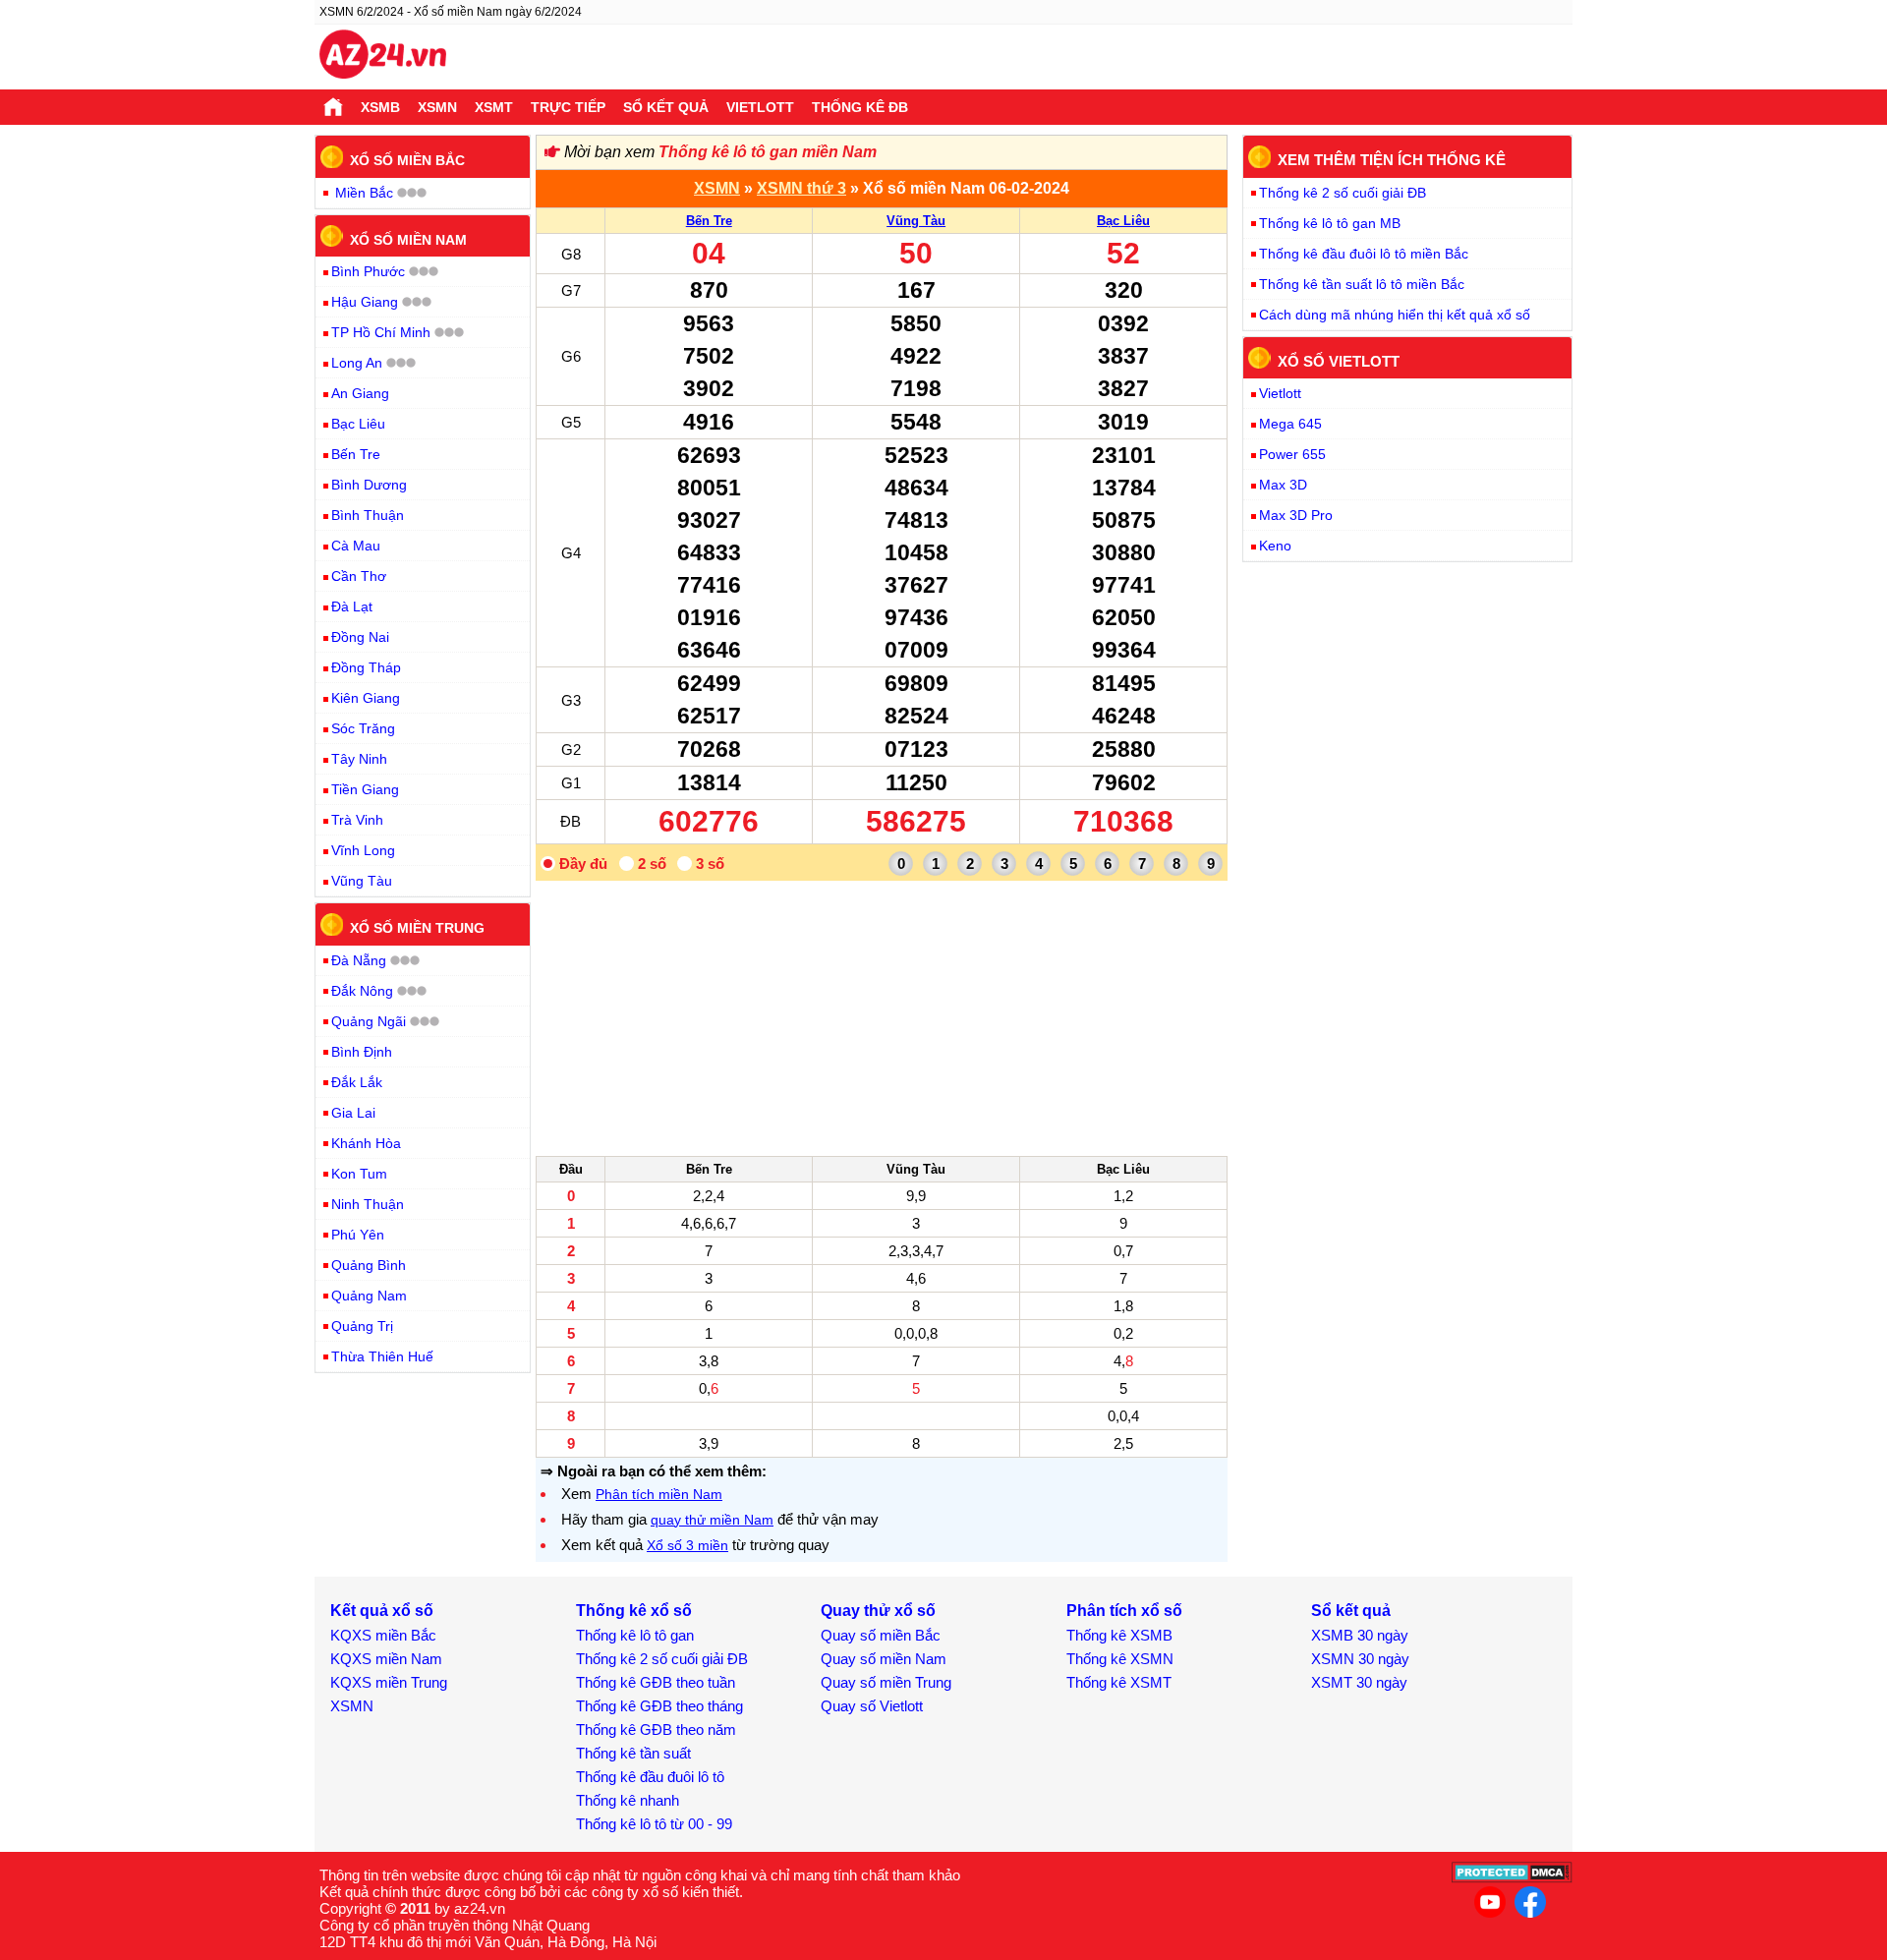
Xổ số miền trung (417, 928)
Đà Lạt (352, 606)
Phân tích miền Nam (659, 1494)
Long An (357, 363)
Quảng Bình (369, 1265)
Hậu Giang (365, 302)
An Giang (360, 393)
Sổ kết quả (666, 107)
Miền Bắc (364, 193)
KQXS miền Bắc (383, 1635)
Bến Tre (709, 221)
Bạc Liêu (1123, 221)
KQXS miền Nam (386, 1659)
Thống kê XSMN (1120, 1659)
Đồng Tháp (366, 667)
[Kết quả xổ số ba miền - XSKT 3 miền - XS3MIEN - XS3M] (383, 57)
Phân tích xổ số (1124, 1611)
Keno (1275, 546)
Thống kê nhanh (628, 1800)
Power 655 (1292, 454)
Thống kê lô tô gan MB (1330, 223)
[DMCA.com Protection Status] (1512, 1878)
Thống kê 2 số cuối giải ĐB (1343, 193)
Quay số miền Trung (886, 1682)
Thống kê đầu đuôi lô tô (650, 1777)
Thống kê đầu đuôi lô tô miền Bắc (1364, 254)
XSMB (380, 107)
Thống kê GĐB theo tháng (659, 1706)
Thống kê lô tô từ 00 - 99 (654, 1824)
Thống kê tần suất (633, 1753)
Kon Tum (359, 1174)
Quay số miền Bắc (881, 1635)
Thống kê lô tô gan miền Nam (768, 152)
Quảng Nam (369, 1296)
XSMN (437, 107)
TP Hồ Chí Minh (381, 332)
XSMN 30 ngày (1360, 1659)
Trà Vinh (357, 820)
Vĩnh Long (363, 850)
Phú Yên (358, 1235)
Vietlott (760, 107)
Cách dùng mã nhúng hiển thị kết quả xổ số (1395, 315)
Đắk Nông (362, 991)
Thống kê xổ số (634, 1611)
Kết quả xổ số (382, 1611)
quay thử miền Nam (712, 1520)
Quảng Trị (362, 1326)
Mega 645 (1290, 424)
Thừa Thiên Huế (382, 1356)
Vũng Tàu (916, 221)
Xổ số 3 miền (687, 1545)
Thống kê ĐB (860, 107)
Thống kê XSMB (1119, 1635)
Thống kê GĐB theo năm (656, 1729)
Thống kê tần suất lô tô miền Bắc (1362, 284)
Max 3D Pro (1296, 515)
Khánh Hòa (366, 1143)
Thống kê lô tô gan (635, 1635)
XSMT (494, 107)
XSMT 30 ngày (1359, 1682)
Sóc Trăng (363, 728)
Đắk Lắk (357, 1082)
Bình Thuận (368, 515)
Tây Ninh (359, 759)
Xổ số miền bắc (407, 160)
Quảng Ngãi (369, 1021)
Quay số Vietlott (872, 1706)
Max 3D (1283, 485)
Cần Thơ (359, 576)
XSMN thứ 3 (801, 188)
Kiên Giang (366, 698)
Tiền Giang (365, 789)
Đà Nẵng (359, 960)
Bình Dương (369, 485)
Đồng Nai (360, 637)
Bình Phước (368, 271)
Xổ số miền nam (408, 239)
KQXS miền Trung (389, 1682)
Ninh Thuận (368, 1204)
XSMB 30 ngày (1360, 1635)
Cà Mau (356, 546)
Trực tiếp (568, 107)
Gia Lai (353, 1113)
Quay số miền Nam (884, 1659)
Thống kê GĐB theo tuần (656, 1682)
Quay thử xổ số (878, 1611)
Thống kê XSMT (1119, 1682)
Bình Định (362, 1052)
